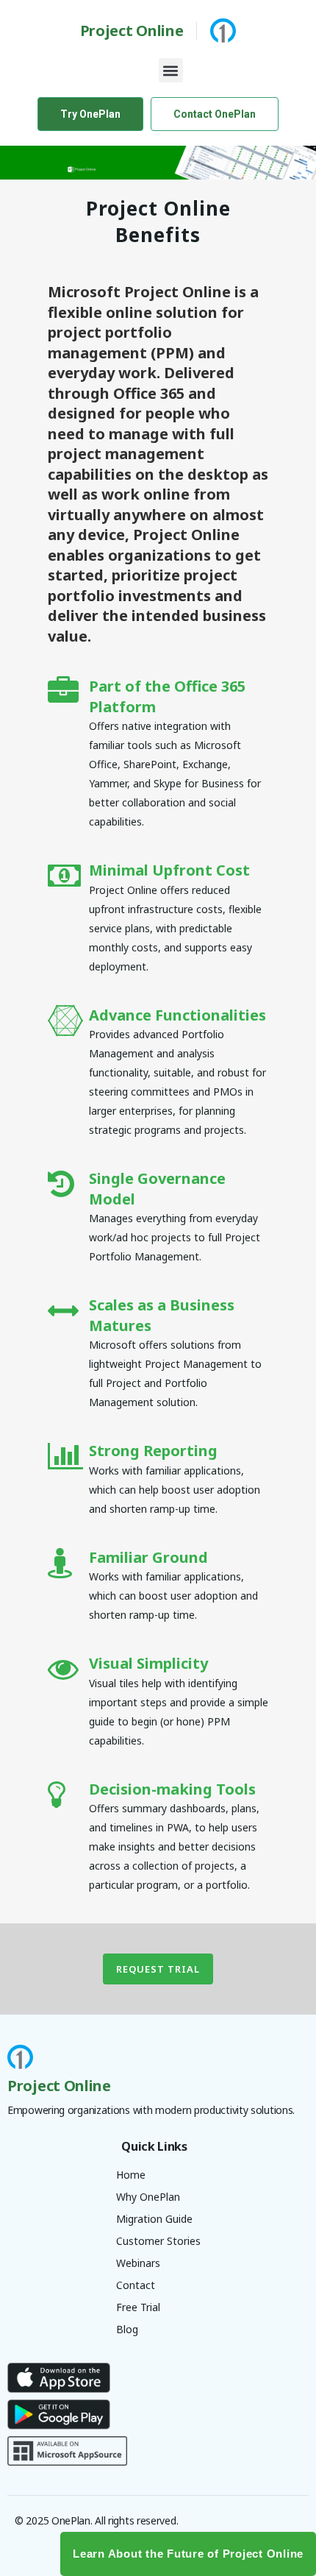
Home (131, 2175)
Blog (127, 2329)
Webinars (138, 2263)
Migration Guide (154, 2219)
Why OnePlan (148, 2197)
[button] (171, 70)
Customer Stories (158, 2241)
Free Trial (138, 2307)
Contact (136, 2285)
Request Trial (158, 1969)
